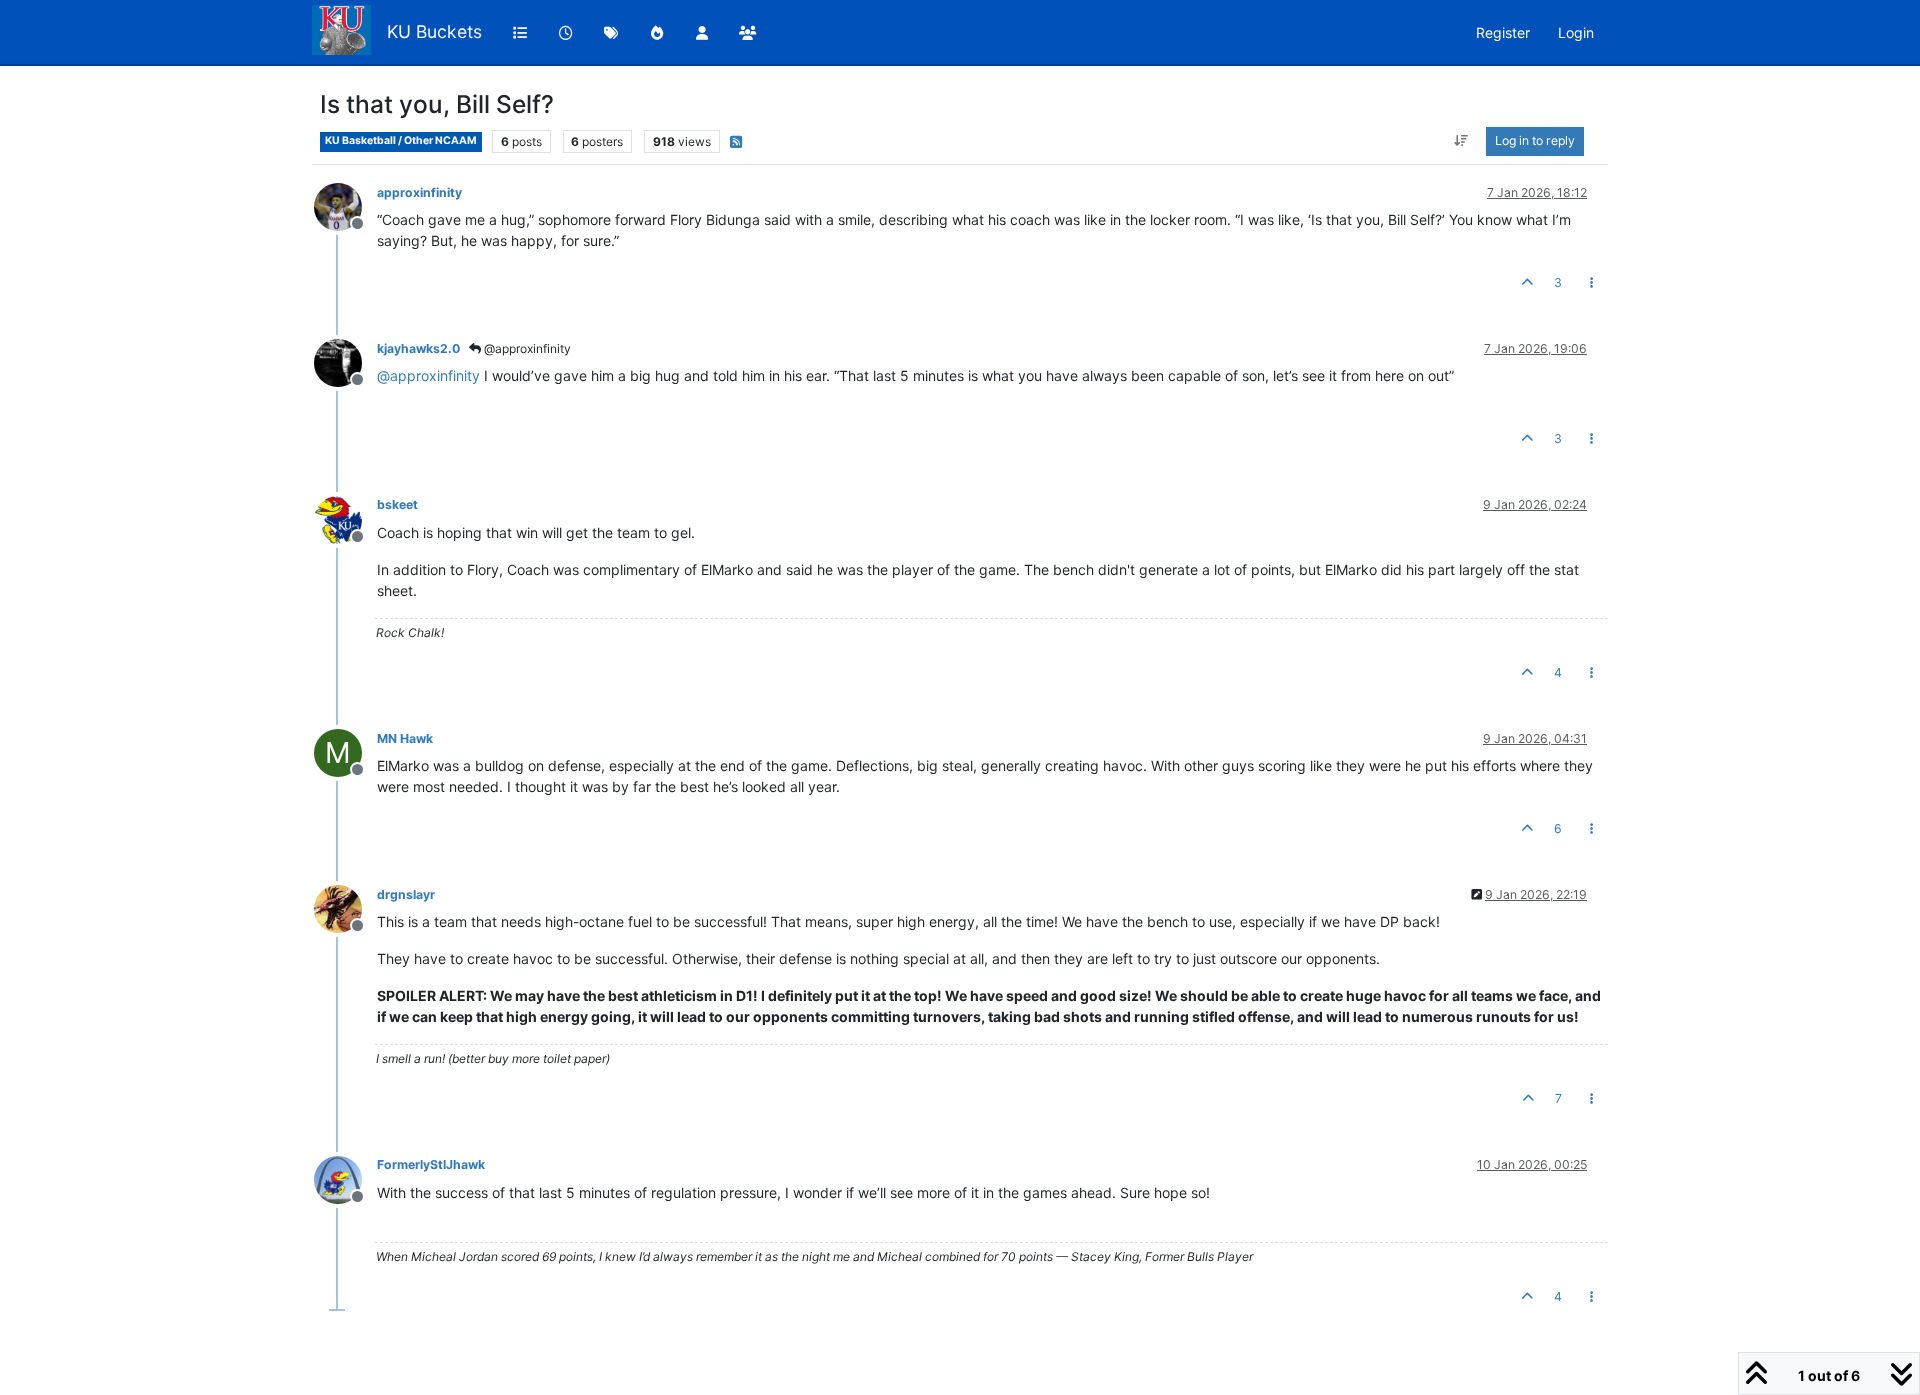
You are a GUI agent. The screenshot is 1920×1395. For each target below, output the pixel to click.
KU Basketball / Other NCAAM (401, 140)
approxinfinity (419, 192)
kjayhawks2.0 (418, 348)
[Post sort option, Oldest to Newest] (1461, 141)
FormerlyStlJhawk (431, 1164)
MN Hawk (405, 738)
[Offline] (345, 205)
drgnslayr (406, 894)
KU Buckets (434, 31)
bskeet (397, 504)
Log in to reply (1535, 140)
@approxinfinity (526, 348)
